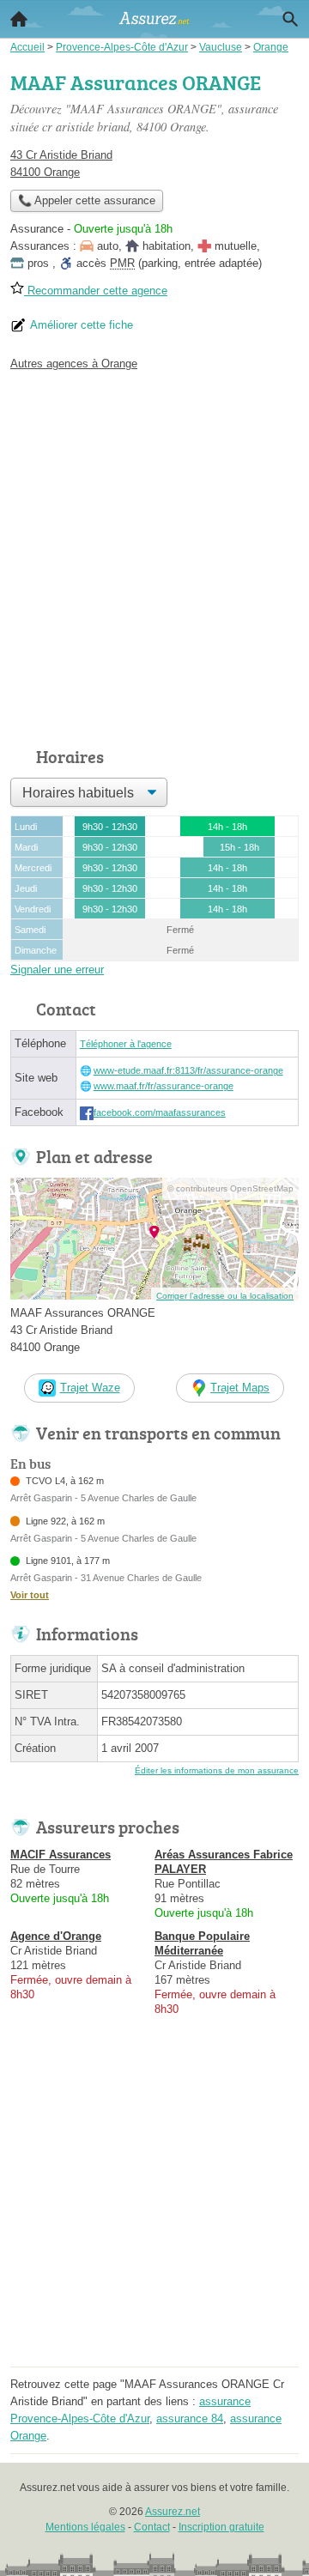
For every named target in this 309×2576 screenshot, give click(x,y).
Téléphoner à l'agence (126, 1044)
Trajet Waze (90, 1388)
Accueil (19, 19)
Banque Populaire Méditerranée (202, 1943)
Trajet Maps (240, 1388)
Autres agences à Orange (74, 364)
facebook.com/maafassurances (160, 1112)
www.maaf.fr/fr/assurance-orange (164, 1086)
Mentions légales (85, 2527)
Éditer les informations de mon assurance (217, 1770)
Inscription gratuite (221, 2527)
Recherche (290, 19)
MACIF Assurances (61, 1855)
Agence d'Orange (56, 1936)
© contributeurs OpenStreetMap (230, 1188)
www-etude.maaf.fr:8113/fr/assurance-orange (188, 1070)
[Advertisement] (154, 555)
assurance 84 (190, 2418)
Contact (152, 2527)
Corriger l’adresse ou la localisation (225, 1296)
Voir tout (30, 1595)
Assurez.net (173, 2512)
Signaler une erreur (57, 970)
